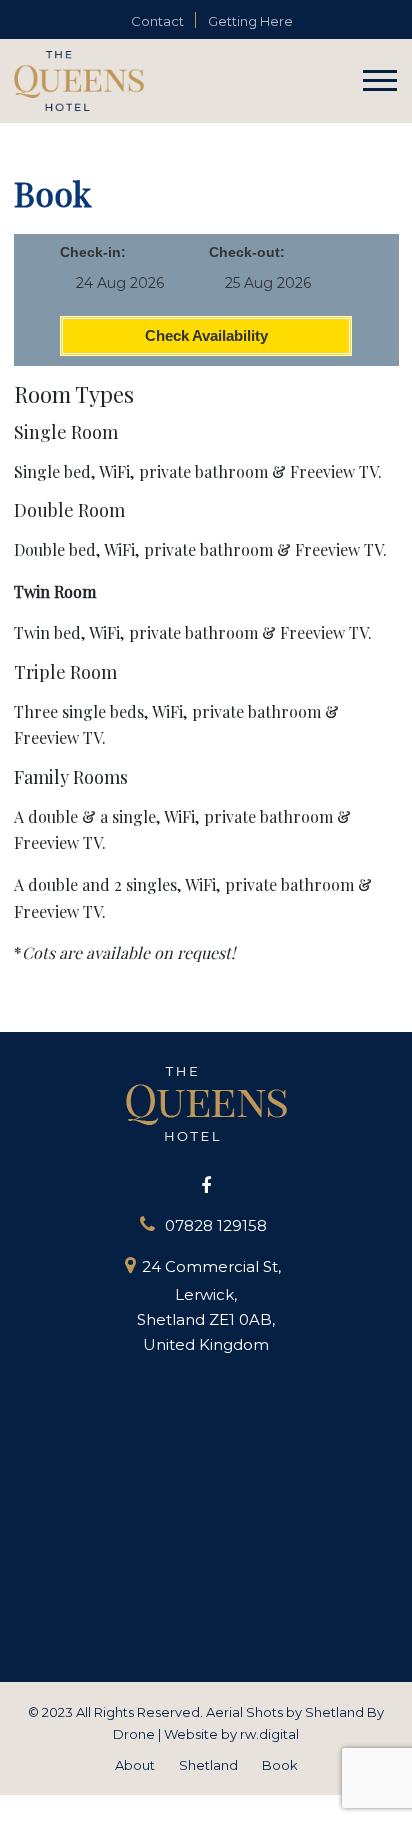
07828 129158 (216, 1225)
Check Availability (206, 335)
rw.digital (269, 1734)
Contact (157, 21)
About (135, 1765)
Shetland (208, 1765)
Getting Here (250, 21)
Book (280, 1765)
